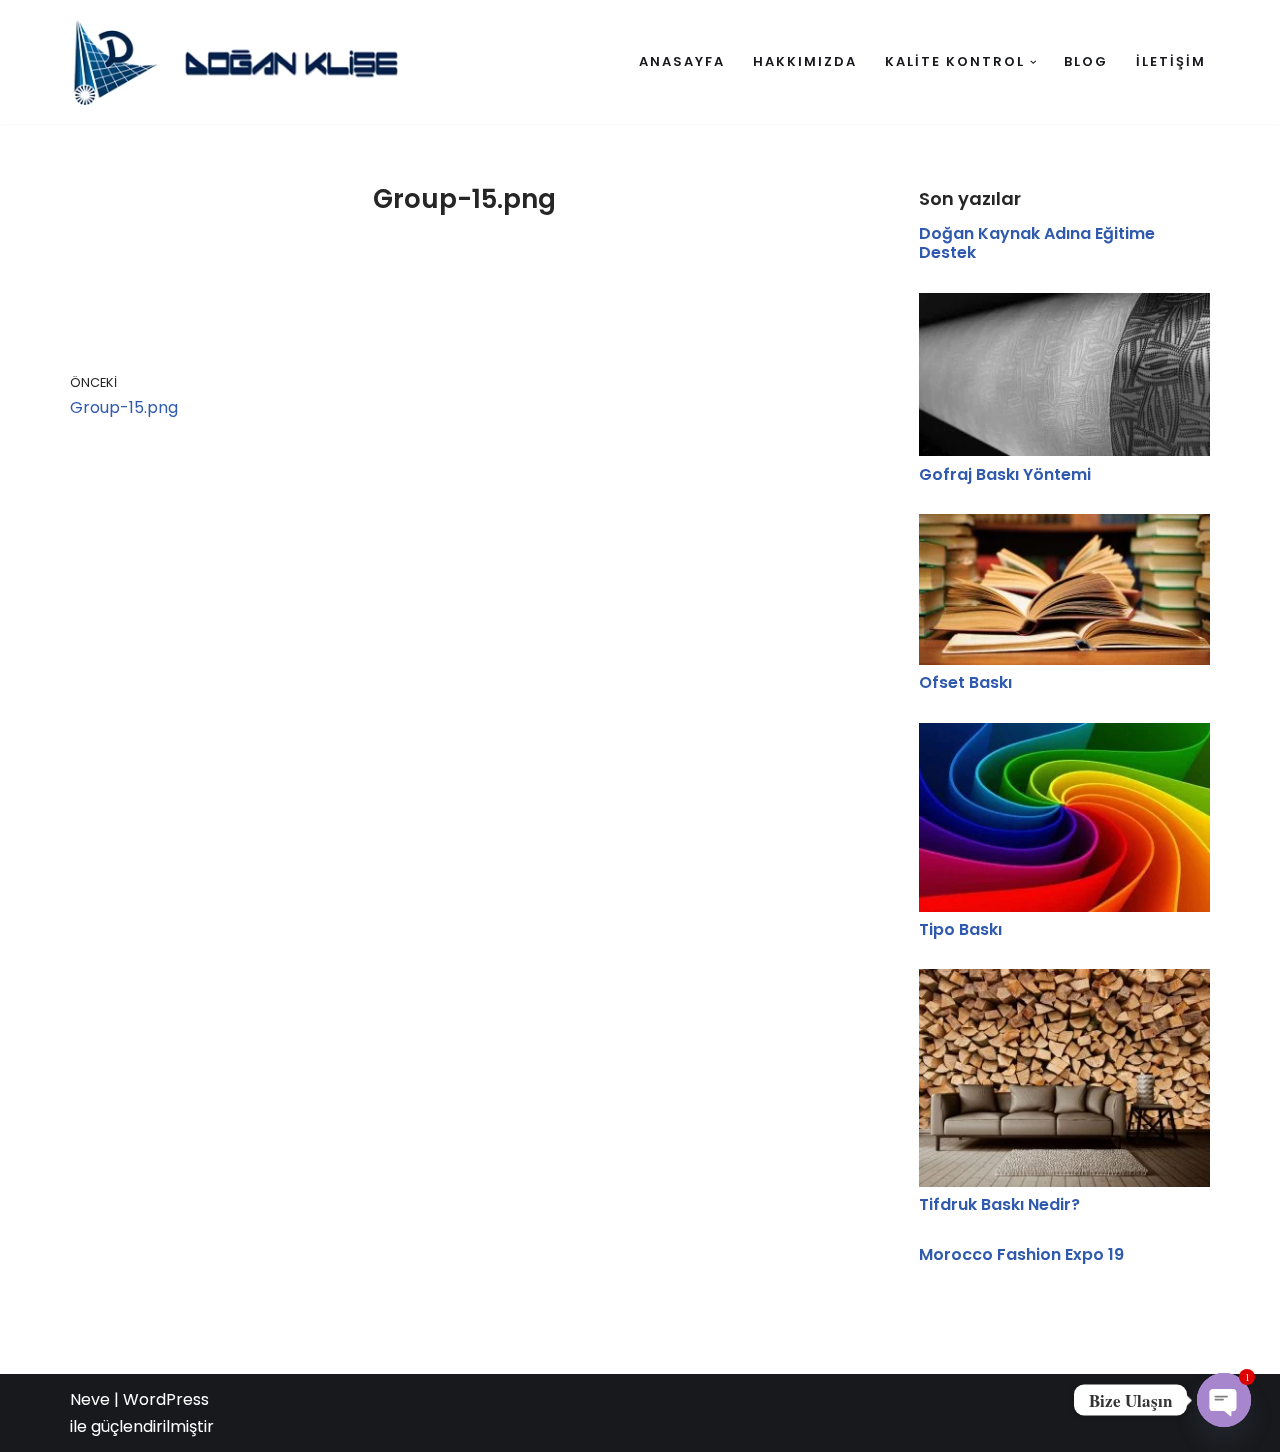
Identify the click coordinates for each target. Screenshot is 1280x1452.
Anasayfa (682, 61)
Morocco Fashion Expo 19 (1021, 1254)
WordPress (166, 1399)
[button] (1033, 62)
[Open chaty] (1224, 1400)
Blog (1086, 61)
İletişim (1171, 61)
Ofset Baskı (965, 682)
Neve (90, 1399)
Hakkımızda (805, 61)
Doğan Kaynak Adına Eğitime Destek (1037, 243)
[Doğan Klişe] (245, 62)
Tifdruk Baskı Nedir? (999, 1204)
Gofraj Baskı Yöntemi (1005, 474)
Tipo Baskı (960, 929)
